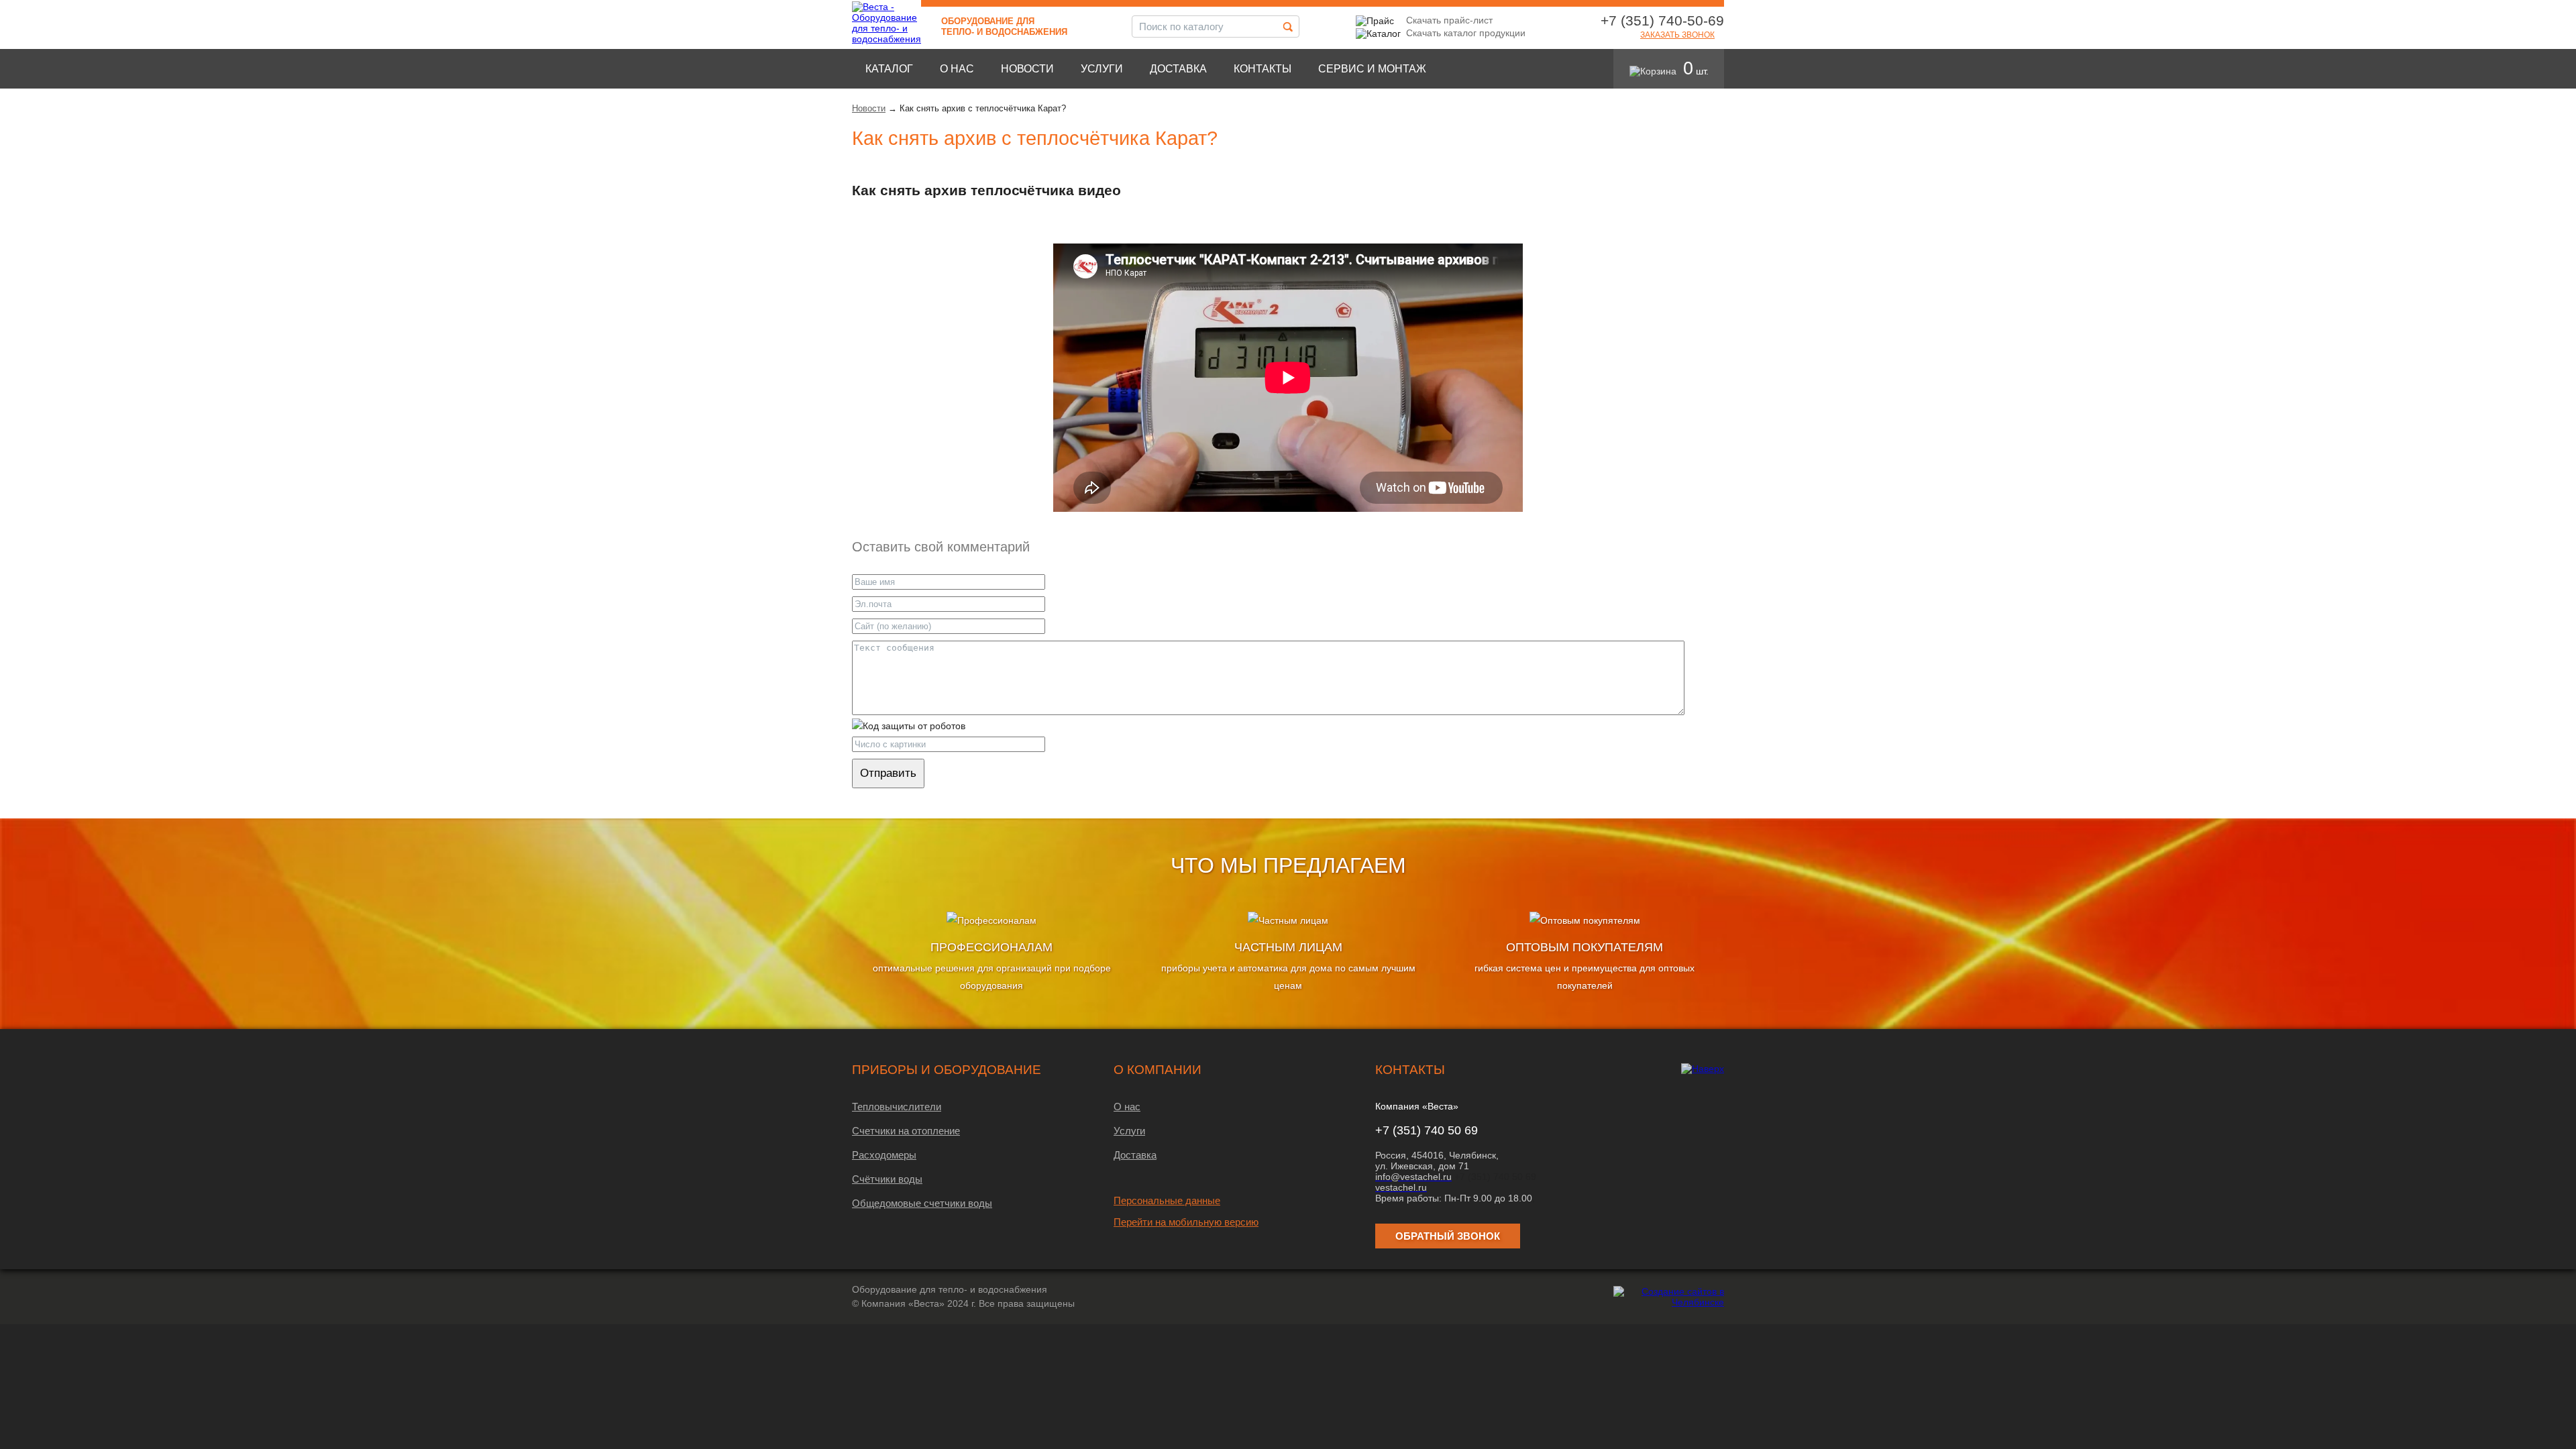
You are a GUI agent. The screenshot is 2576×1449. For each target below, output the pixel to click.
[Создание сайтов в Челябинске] (1669, 1302)
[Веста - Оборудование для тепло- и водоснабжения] (887, 39)
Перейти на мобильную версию (1186, 1222)
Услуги (1102, 69)
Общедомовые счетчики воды (922, 1203)
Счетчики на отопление (906, 1131)
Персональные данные (1167, 1200)
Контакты (1263, 69)
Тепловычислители (897, 1107)
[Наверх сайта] (1703, 1069)
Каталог (889, 69)
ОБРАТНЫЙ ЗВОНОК (1448, 1236)
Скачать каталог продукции (1466, 33)
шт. (1696, 71)
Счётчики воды (887, 1179)
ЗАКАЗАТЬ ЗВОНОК (1677, 35)
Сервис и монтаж (1372, 69)
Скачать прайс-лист (1449, 20)
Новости (1027, 69)
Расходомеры (884, 1155)
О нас (957, 69)
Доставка (1178, 69)
